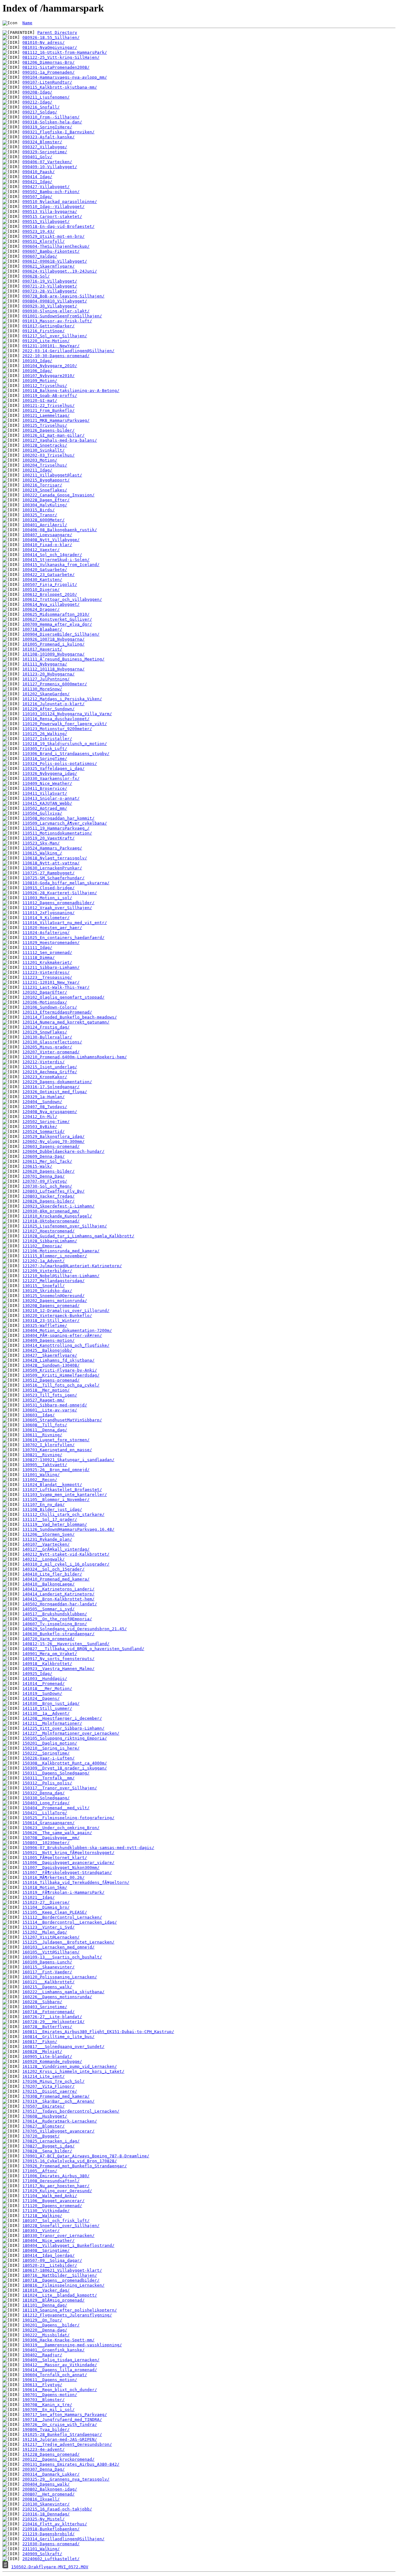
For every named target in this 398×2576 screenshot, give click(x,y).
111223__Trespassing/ (47, 977)
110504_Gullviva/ (42, 813)
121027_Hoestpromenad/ (49, 1231)
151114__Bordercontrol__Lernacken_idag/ (70, 1922)
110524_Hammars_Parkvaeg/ (52, 848)
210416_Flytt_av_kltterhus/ (55, 2524)
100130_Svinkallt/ (44, 450)
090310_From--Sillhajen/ (51, 117)
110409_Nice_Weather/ (47, 783)
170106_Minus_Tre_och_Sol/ (53, 2081)
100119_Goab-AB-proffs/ (50, 396)
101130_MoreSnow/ (42, 689)
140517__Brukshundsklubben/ (55, 1614)
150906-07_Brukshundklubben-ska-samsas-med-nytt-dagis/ (88, 1848)
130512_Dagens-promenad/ (51, 1380)
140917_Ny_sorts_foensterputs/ (58, 1659)
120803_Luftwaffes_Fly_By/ (53, 1191)
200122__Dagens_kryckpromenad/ (58, 2459)
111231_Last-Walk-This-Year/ (56, 987)
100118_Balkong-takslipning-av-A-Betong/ (71, 391)
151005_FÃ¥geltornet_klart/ (55, 1858)
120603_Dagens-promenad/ (51, 1146)
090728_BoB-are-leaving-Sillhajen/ (63, 296)
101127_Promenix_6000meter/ (55, 684)
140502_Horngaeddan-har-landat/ (60, 1604)
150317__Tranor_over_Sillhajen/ (60, 1788)
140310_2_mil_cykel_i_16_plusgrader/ (66, 1564)
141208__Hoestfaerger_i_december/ (62, 1718)
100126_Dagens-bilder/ (49, 430)
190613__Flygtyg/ (42, 2385)
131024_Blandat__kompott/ (52, 1485)
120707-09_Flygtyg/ (45, 1181)
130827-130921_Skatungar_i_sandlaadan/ (68, 1460)
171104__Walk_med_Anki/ (50, 2196)
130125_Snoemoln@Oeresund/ (53, 1296)
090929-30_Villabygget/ (50, 306)
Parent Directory (57, 32)
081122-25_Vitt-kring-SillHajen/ (61, 57)
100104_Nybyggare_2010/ (50, 366)
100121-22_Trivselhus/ (49, 405)
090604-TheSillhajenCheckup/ (56, 246)
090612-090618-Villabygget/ (55, 261)
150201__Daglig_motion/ (50, 1743)
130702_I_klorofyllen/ (49, 1445)
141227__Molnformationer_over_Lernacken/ (71, 1733)
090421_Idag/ (37, 182)
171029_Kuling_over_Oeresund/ (57, 2191)
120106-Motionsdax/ (45, 1002)
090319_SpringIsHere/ (47, 127)
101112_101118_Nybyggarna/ (53, 669)
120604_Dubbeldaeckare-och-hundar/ (63, 1151)
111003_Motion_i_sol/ (47, 898)
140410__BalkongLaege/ (49, 1584)
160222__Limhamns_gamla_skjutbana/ (63, 1992)
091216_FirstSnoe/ (44, 331)
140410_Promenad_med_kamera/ (56, 1579)
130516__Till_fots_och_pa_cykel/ (61, 1385)
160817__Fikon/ (40, 2042)
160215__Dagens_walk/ (47, 1987)
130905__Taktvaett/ (45, 1465)
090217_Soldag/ (40, 112)
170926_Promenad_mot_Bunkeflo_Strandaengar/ (75, 2166)
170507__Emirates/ (44, 2106)
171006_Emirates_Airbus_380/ (56, 2176)
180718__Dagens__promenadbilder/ (61, 2280)
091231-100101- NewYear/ (51, 346)
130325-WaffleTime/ (45, 1325)
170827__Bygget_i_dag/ (49, 2146)
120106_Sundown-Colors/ (50, 1007)
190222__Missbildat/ (46, 2335)
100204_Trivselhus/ (45, 465)
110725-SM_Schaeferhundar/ (53, 878)
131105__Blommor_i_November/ (56, 1500)
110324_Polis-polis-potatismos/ (60, 764)
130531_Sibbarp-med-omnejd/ (55, 1405)
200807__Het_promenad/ (49, 2494)
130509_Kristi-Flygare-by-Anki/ (60, 1370)
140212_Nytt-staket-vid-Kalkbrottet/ (66, 1554)
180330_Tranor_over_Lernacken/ (58, 2236)
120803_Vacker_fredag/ (49, 1196)
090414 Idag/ (37, 177)
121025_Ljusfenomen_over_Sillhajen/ (65, 1226)
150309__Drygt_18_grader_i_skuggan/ (65, 1768)
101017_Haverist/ (42, 649)
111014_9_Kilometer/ (46, 918)
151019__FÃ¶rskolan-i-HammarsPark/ (63, 1892)
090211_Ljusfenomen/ (46, 97)
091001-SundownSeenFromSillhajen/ (62, 316)
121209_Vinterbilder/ (47, 1271)
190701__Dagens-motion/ (50, 2395)
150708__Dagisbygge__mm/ (51, 1838)
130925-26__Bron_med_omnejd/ (56, 1470)
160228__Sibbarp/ (42, 2002)
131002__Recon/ (40, 1480)
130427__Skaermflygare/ (50, 1355)
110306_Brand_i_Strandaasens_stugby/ (66, 754)
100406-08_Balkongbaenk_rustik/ (60, 530)
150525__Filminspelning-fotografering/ (68, 1818)
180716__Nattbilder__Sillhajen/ (60, 2275)
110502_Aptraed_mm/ (45, 808)
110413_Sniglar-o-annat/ (51, 798)
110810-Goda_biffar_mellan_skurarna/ (66, 883)
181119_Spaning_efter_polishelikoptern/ (70, 2310)
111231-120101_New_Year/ (51, 982)
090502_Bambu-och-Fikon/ (51, 192)
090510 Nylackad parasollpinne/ (60, 202)
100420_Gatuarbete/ (45, 570)
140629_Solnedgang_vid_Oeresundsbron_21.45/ (75, 1629)
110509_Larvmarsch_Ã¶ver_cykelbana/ (65, 823)
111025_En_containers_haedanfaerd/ (63, 938)
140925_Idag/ (37, 1674)
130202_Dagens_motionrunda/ (55, 1301)
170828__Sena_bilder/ (47, 2151)
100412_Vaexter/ (41, 550)
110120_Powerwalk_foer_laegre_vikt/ (65, 724)
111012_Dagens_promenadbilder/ (58, 903)
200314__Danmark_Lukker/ (51, 2474)
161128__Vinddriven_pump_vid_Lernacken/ (70, 2066)
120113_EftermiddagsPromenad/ (57, 1012)
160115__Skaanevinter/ (49, 1967)
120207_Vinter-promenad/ (51, 1052)
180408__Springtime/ (46, 2250)
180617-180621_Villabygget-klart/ (62, 2270)
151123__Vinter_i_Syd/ (49, 1927)
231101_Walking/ (41, 2549)
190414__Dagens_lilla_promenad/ (60, 2370)
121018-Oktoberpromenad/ (51, 1221)
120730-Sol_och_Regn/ (47, 1186)
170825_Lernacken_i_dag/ (51, 2141)
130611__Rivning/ (42, 1435)
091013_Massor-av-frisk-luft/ (57, 321)
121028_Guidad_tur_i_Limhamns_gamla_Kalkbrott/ (78, 1236)
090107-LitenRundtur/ (47, 82)
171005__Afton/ (40, 2171)
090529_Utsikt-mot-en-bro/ (53, 236)
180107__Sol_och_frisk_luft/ (56, 2221)
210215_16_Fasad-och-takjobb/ (57, 2509)
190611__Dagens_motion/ (50, 2380)
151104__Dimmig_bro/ (46, 1907)
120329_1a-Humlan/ (44, 1097)
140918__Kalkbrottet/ (47, 1664)
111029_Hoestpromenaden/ (51, 943)
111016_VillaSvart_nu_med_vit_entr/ (65, 923)
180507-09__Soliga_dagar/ (52, 2260)
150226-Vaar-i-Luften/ (49, 1758)
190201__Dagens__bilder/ (51, 2325)
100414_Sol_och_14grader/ (52, 555)
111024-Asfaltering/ (46, 933)
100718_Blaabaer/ (42, 629)
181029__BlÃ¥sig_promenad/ (53, 2300)
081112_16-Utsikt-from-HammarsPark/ (65, 52)
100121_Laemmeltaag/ (46, 415)
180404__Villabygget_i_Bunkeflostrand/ (68, 2245)
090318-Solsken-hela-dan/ (52, 122)
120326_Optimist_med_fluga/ (55, 1092)
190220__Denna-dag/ (45, 2330)
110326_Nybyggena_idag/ (50, 773)
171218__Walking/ (42, 2216)
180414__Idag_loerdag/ (49, 2255)
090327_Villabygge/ (45, 147)
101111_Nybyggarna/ (45, 664)
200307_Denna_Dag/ (44, 2469)
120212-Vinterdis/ (44, 1062)
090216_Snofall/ (41, 107)
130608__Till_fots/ (45, 1425)
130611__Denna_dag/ (45, 1430)
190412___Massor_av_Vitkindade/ (60, 2365)
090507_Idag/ (37, 197)
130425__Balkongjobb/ (47, 1350)
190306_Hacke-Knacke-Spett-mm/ (58, 2340)
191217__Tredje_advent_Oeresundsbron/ (67, 2444)
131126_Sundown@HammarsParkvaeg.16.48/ (68, 1529)
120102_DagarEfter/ (45, 992)
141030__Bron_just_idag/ (51, 1703)
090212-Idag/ (37, 102)
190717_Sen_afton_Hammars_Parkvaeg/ (65, 2415)
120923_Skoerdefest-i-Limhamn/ (58, 1206)
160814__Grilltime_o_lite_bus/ (58, 2037)
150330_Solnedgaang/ (46, 1798)
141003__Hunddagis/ (45, 1679)
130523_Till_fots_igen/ (50, 1395)
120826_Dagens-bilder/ (49, 1201)
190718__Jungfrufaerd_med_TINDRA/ (62, 2420)
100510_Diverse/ (41, 589)
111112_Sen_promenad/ (47, 952)
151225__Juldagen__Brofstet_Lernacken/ (68, 1942)
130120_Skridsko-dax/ (47, 1291)
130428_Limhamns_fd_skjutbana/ (58, 1360)
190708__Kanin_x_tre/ (47, 2405)
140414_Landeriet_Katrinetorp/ (58, 1594)
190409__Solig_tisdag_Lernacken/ (61, 2360)
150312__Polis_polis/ (47, 1783)
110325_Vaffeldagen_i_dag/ (53, 768)
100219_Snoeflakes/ (45, 490)
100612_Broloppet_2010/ (50, 594)
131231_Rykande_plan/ (47, 1539)
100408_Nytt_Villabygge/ (51, 540)
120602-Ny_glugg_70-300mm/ (53, 1141)
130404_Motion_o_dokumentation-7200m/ (67, 1330)
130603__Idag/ (39, 1415)
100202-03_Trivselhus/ (49, 455)
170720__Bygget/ (41, 2136)
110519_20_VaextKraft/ (49, 838)
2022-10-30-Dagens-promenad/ (56, 356)
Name (27, 23)
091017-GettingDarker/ (49, 326)
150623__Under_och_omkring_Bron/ (61, 1828)
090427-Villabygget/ (46, 187)
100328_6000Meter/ (44, 520)
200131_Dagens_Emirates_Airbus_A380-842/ (71, 2464)
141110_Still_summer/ (47, 1708)
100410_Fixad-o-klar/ (47, 545)
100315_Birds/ (39, 510)
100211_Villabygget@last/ (52, 475)
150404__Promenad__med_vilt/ (56, 1808)
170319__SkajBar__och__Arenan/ (58, 2101)
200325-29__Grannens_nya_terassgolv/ (66, 2479)
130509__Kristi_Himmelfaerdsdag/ (61, 1375)
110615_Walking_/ (42, 853)
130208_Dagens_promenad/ (51, 1306)
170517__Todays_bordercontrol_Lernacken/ (71, 2111)
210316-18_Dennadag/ (46, 2514)
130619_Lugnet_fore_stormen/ (56, 1440)
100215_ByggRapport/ (46, 480)
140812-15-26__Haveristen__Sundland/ (66, 1644)
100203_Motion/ (40, 460)
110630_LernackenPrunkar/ (52, 868)
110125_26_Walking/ (45, 734)
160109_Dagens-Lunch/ (47, 1962)
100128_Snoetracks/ (45, 445)
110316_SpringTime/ (45, 759)
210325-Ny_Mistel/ (44, 2519)
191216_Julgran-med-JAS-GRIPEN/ (60, 2439)
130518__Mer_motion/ (46, 1390)
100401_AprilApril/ (45, 525)
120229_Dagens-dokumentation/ (57, 1082)
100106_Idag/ (37, 371)
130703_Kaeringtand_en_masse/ (57, 1450)
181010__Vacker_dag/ (46, 2290)
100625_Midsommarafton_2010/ (56, 614)
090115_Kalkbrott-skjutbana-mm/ (60, 87)
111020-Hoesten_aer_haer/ (52, 928)
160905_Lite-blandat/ (47, 2056)
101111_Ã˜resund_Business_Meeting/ (63, 659)
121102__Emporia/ (42, 1246)
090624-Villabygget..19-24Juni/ (60, 271)
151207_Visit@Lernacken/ (51, 1937)
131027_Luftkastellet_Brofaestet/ (62, 1490)
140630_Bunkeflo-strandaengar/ (58, 1634)
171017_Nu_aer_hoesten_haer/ (56, 2186)
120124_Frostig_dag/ (46, 1027)
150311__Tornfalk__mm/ (49, 1778)
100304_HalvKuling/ (45, 505)
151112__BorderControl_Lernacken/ (62, 1917)
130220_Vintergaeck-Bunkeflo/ (57, 1316)
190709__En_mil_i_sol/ (49, 2410)
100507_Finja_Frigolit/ (50, 584)
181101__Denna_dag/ (45, 2305)
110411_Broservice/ (45, 788)
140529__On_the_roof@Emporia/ (57, 1619)
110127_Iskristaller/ (47, 739)
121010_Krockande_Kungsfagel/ (57, 1216)
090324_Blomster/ (42, 142)
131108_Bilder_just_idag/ (52, 1509)
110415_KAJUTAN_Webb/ (47, 803)
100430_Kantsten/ (42, 580)
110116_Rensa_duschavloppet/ (56, 719)
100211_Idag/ (37, 470)
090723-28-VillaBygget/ (50, 291)
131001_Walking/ (41, 1475)
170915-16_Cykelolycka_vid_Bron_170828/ (70, 2161)
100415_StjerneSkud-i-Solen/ (56, 560)
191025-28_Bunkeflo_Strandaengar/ (62, 2434)
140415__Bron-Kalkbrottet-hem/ (58, 1599)
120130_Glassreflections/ (52, 1042)
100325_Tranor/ (40, 515)
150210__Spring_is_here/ (51, 1748)
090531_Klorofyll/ (44, 241)
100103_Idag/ (37, 361)
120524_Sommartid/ (44, 1132)
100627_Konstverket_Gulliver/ (57, 619)
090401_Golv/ (37, 157)
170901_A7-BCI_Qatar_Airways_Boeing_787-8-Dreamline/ (86, 2156)
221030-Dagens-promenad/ (51, 2544)
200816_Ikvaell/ (41, 2499)
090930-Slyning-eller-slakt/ (56, 311)
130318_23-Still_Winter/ (51, 1320)
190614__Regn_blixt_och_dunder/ (60, 2390)
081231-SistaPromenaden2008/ (56, 67)
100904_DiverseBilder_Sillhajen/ (61, 634)
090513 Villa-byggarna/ (50, 212)
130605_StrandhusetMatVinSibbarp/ (62, 1420)
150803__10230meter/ (46, 1843)
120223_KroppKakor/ (45, 1077)
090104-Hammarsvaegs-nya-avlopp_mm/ (65, 77)
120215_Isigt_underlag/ (50, 1067)
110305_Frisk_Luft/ (45, 749)
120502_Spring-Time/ (46, 1122)
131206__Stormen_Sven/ (49, 1534)
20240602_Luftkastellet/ (51, 2559)
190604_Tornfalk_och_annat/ (55, 2375)
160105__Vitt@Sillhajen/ (51, 1952)
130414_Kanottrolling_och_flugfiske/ (66, 1345)
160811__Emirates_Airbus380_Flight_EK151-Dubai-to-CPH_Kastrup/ (98, 2032)
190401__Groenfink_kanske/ (53, 2350)
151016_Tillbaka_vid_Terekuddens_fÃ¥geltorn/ (76, 1882)
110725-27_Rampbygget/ (49, 873)
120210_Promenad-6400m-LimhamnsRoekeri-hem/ (75, 1057)
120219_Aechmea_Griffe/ (50, 1072)
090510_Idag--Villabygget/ (53, 207)
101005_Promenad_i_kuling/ (53, 644)
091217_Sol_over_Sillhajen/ (55, 336)
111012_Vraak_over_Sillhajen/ (57, 908)
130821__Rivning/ (42, 1455)
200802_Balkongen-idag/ (50, 2489)
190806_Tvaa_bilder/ (46, 2429)
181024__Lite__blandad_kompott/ (60, 2295)
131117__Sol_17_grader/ (50, 1519)
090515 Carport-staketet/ (52, 216)
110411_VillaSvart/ (45, 793)
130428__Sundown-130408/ (51, 1365)
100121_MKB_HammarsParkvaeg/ (56, 420)
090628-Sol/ (36, 276)
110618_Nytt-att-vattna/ (51, 863)
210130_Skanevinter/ (46, 2504)
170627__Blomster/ (44, 2126)
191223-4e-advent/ (44, 2449)
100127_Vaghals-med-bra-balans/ (60, 440)
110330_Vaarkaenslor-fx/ (51, 778)
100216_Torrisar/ (42, 485)
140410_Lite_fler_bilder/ (52, 1574)
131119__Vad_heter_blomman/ (55, 1524)
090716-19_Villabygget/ (50, 281)
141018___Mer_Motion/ (47, 1688)
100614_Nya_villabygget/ (51, 604)
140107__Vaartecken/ (46, 1544)
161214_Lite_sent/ (44, 2076)
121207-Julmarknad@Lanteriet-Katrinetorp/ (72, 1266)
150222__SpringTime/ (46, 1753)
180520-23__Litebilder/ (50, 2265)
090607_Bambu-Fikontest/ (51, 251)
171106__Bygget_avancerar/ (53, 2201)
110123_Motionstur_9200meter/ (57, 729)
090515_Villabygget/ (46, 221)
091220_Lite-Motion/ (46, 341)
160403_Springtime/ (45, 2007)
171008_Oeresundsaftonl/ (51, 2181)
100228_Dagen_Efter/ (46, 500)
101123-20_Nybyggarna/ (49, 674)
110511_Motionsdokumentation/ (57, 833)
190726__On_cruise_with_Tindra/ (60, 2424)
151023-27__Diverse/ (46, 1902)
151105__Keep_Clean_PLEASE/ (55, 1912)
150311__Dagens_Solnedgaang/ (56, 1773)
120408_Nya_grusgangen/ (50, 1112)
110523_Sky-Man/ (41, 843)
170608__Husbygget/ (45, 2116)
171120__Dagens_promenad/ (52, 2206)
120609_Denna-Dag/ (44, 1156)
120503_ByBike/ (40, 1127)
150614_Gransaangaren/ (49, 1823)
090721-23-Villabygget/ (50, 286)
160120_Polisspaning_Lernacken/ (60, 1977)
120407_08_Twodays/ (45, 1107)
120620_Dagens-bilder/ (49, 1171)
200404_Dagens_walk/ (46, 2484)
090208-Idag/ (37, 92)
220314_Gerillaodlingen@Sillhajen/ (63, 2539)
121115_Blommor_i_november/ (55, 1256)
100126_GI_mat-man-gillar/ (53, 435)
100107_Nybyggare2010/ (49, 376)
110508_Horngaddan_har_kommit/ (58, 818)
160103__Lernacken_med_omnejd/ (58, 1947)
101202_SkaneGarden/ (46, 694)
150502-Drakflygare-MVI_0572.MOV (50, 2567)
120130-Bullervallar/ (47, 1037)
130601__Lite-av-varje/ (50, 1410)
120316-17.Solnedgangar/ (51, 1087)
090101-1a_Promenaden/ (49, 72)
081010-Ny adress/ (44, 42)
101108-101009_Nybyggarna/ (53, 654)
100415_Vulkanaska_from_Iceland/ (61, 565)
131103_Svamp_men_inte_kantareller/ (65, 1495)
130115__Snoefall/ (44, 1286)
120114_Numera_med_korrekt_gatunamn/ (66, 1022)
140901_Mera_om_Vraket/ (50, 1654)
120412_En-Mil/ (40, 1117)
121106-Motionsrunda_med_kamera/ (61, 1251)
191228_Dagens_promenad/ (51, 2454)
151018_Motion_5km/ (45, 1887)
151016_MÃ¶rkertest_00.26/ (53, 1877)
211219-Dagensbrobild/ (49, 2534)
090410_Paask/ (39, 172)
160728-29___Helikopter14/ (53, 2022)
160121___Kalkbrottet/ (49, 1982)
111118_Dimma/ (39, 957)
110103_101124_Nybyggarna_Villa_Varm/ (67, 714)
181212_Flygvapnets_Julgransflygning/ (67, 2315)
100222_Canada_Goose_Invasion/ (58, 495)
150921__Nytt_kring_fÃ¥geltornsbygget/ (68, 1853)
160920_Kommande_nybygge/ (52, 2061)
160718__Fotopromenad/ (49, 2012)
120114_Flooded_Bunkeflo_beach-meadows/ (70, 1017)
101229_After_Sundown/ (49, 709)
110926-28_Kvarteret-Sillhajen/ (60, 893)
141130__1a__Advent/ (46, 1713)
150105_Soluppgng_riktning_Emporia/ (65, 1738)
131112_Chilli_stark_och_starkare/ (63, 1514)
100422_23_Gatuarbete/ (49, 575)
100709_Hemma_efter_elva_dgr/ (57, 624)
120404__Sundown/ (42, 1102)
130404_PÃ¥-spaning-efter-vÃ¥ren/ (62, 1335)
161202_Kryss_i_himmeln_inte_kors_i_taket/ (73, 2071)
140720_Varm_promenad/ (49, 1639)
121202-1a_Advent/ (44, 1261)
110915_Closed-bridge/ (49, 888)
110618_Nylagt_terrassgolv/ (55, 858)
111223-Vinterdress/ (46, 972)
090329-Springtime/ (45, 152)
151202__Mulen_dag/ (45, 1932)
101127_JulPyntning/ (46, 679)
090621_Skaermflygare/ (49, 266)
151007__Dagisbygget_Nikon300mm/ (61, 1868)
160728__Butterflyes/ (47, 2027)
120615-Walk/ (37, 1166)
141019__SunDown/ (42, 1693)
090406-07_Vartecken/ (47, 162)
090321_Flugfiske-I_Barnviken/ (58, 132)
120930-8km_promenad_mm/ (51, 1211)
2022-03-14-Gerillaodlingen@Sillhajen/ (68, 351)
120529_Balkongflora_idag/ (53, 1136)
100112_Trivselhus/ (45, 386)
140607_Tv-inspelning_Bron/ (55, 1624)
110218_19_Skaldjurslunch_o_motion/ (65, 744)
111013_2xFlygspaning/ (49, 913)
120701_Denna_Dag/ (44, 1176)
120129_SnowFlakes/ (45, 1032)
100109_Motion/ (40, 381)
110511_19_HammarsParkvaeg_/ (56, 828)
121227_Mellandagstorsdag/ (53, 1281)
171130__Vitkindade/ (46, 2211)
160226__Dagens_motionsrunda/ (57, 1997)
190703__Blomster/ (44, 2400)
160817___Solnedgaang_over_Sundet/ (63, 2047)
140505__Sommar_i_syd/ (49, 1609)
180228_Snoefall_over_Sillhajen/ (61, 2226)
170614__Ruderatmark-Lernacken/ (60, 2121)
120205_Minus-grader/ (47, 1047)
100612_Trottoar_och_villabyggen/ (62, 599)
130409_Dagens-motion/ (49, 1340)
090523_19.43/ (39, 231)
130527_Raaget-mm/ (44, 1400)
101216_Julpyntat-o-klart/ (53, 704)
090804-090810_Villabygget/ (55, 301)
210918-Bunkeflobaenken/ (51, 2529)
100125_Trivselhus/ (45, 425)
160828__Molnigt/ (42, 2052)
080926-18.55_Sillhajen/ (51, 37)
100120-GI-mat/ (40, 400)
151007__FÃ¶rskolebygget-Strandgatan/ (67, 1872)
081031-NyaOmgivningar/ (50, 47)
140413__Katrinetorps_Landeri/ (58, 1589)
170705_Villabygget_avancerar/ (58, 2131)
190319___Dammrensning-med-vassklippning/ (72, 2345)
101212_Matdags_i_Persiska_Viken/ (62, 699)
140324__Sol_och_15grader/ (53, 1569)
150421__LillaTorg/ (45, 1813)
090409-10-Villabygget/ (50, 167)
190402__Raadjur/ (42, 2355)
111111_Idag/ (37, 948)
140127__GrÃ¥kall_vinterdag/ (56, 1549)
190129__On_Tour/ (42, 2320)
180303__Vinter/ (41, 2231)
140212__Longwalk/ (44, 1559)
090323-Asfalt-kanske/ (49, 137)
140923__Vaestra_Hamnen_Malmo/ (58, 1669)
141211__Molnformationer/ (52, 1723)
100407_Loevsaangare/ (47, 535)
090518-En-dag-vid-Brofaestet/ (58, 226)
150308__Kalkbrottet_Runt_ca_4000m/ (65, 1763)
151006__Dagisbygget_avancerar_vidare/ (68, 1863)
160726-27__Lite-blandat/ (52, 2017)
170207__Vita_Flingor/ (49, 2086)
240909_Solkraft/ (42, 2554)
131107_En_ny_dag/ (44, 1504)
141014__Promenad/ (44, 1684)
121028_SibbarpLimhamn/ (50, 1241)
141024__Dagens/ (41, 1698)
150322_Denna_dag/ (44, 1793)
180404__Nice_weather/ (49, 2240)
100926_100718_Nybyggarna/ (53, 639)
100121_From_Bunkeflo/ (49, 410)
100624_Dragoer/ (41, 609)
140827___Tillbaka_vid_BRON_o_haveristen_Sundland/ (83, 1649)
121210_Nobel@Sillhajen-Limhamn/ (61, 1276)
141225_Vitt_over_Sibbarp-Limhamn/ (63, 1728)
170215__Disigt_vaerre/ (50, 2091)
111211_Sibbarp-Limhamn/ (51, 967)
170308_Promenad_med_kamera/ (56, 2096)
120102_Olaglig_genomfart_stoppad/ (63, 997)
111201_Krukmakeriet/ (47, 962)
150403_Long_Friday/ (46, 1803)
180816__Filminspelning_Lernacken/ (63, 2285)
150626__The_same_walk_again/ (57, 1833)
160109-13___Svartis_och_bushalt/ (62, 1957)
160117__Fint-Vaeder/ (47, 1972)
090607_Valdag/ (40, 256)
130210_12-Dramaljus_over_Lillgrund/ (66, 1311)
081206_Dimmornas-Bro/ (49, 62)
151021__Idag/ (39, 1897)
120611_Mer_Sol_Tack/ (47, 1161)
